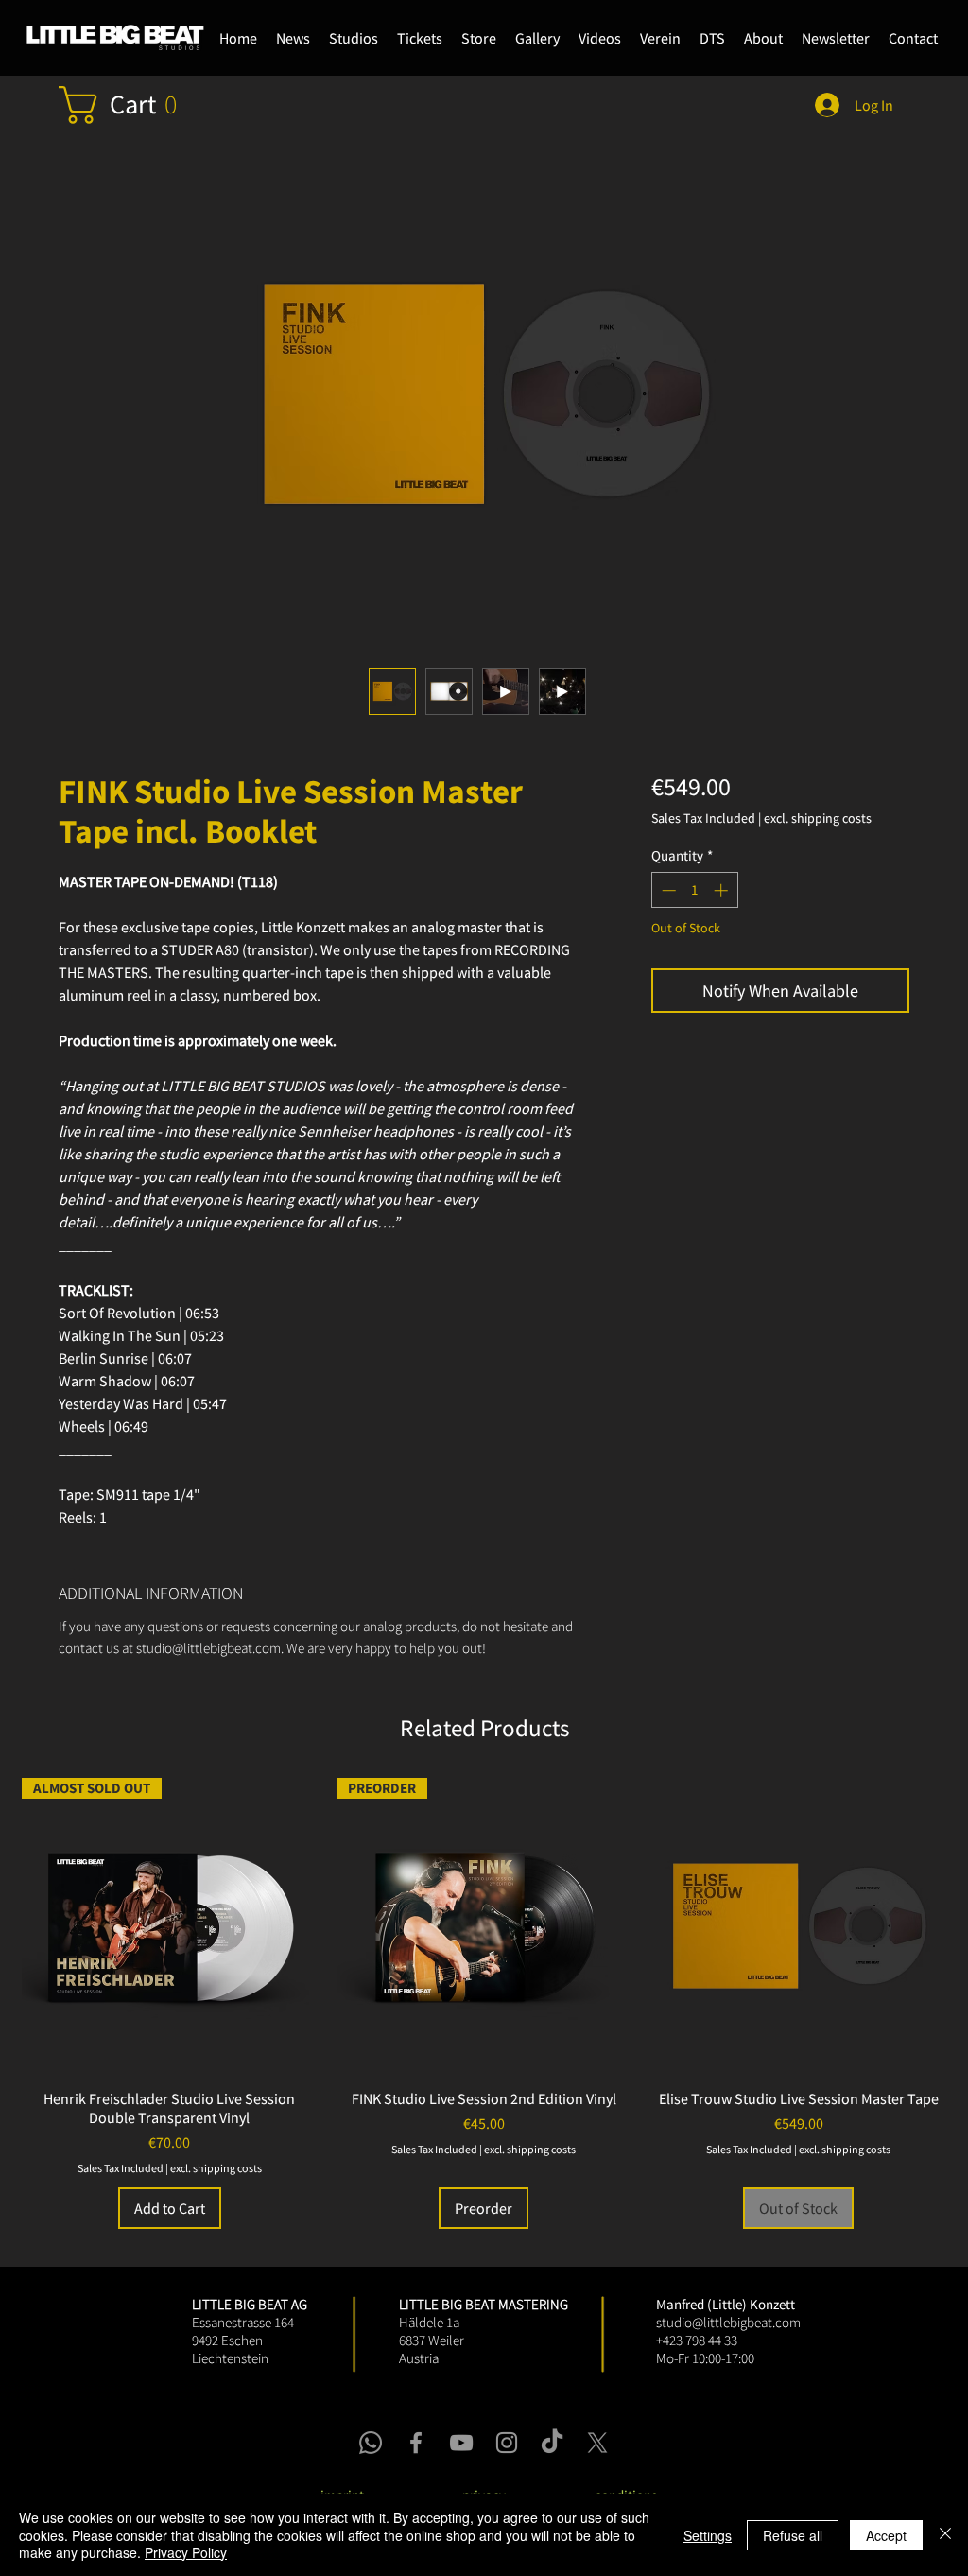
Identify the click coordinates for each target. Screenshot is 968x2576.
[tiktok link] (552, 2443)
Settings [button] (708, 2535)
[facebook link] (416, 2443)
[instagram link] (507, 2443)
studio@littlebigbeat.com (728, 2322)
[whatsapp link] (371, 2443)
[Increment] (723, 890)
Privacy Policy (186, 2552)
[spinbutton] (694, 890)
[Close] (945, 2535)
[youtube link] (461, 2443)
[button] (479, 38)
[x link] (597, 2443)
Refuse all (793, 2535)
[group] (484, 2003)
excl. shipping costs (818, 818)
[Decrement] (667, 890)
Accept (886, 2535)
